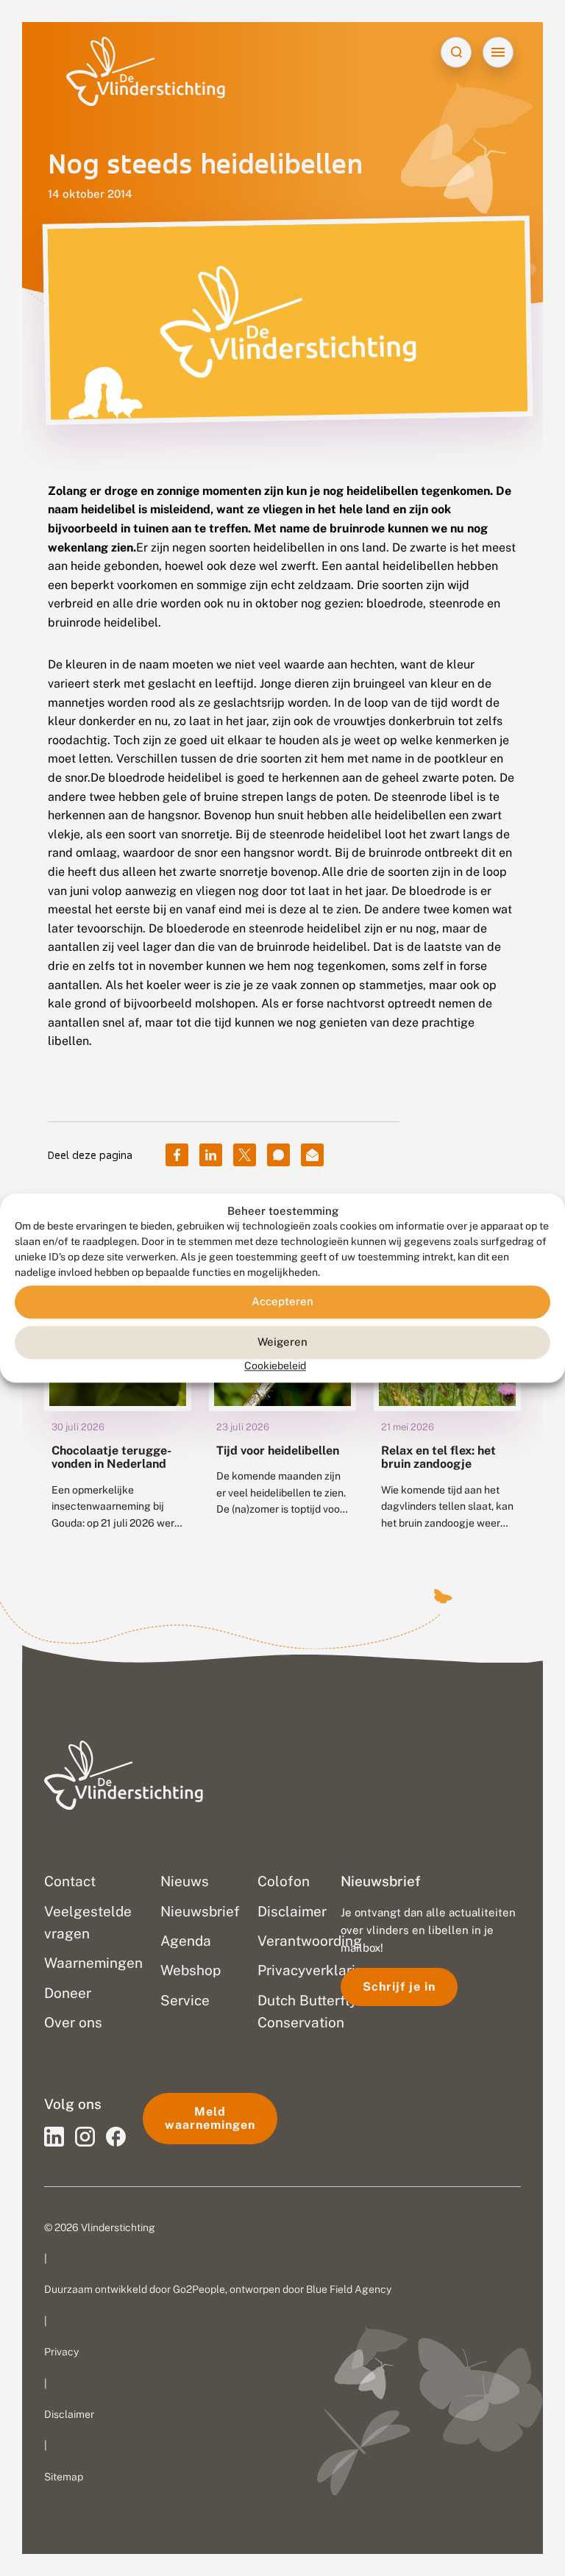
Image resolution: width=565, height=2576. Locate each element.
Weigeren (282, 1342)
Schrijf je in (399, 1987)
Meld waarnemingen (210, 2118)
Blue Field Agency (349, 2289)
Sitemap (64, 2477)
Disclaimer (69, 2414)
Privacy (61, 2352)
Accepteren (282, 1302)
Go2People (199, 2289)
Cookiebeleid (275, 1366)
